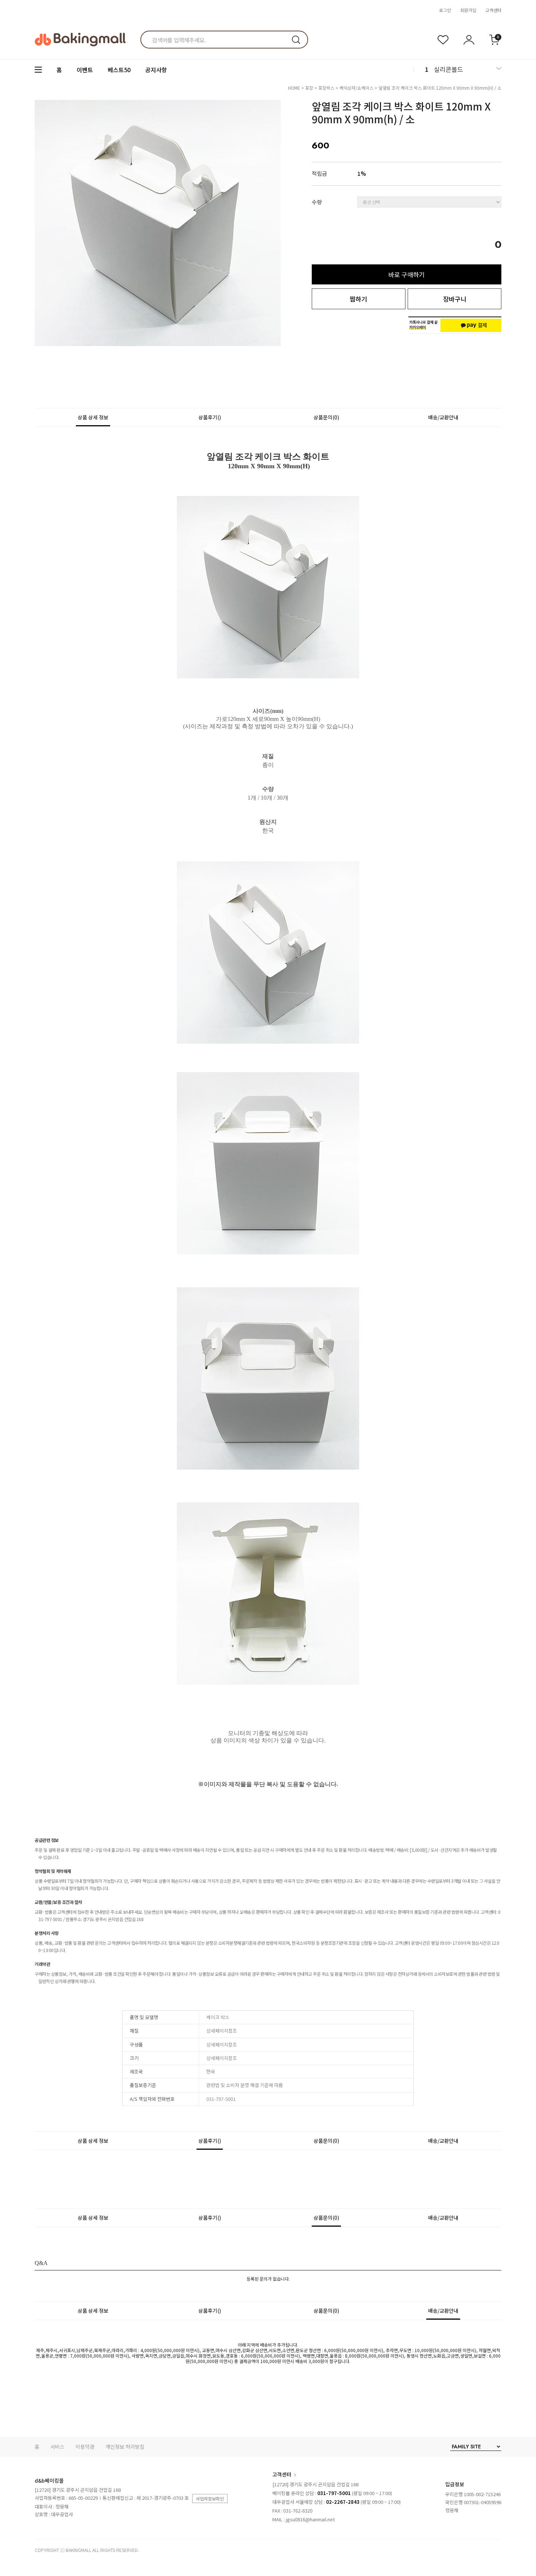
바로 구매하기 (407, 274)
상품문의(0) (326, 417)
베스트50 (119, 70)
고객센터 (493, 10)
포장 (309, 88)
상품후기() (210, 417)
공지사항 (156, 70)
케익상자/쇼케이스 (356, 88)
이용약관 (85, 2447)
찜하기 (358, 299)
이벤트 (85, 70)
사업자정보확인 (210, 2499)
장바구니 (455, 299)
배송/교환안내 (443, 417)
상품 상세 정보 (93, 417)
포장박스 (326, 88)
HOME (294, 88)
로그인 (445, 10)
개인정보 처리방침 (125, 2447)
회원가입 (468, 10)
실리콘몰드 (448, 69)
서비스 (57, 2447)
